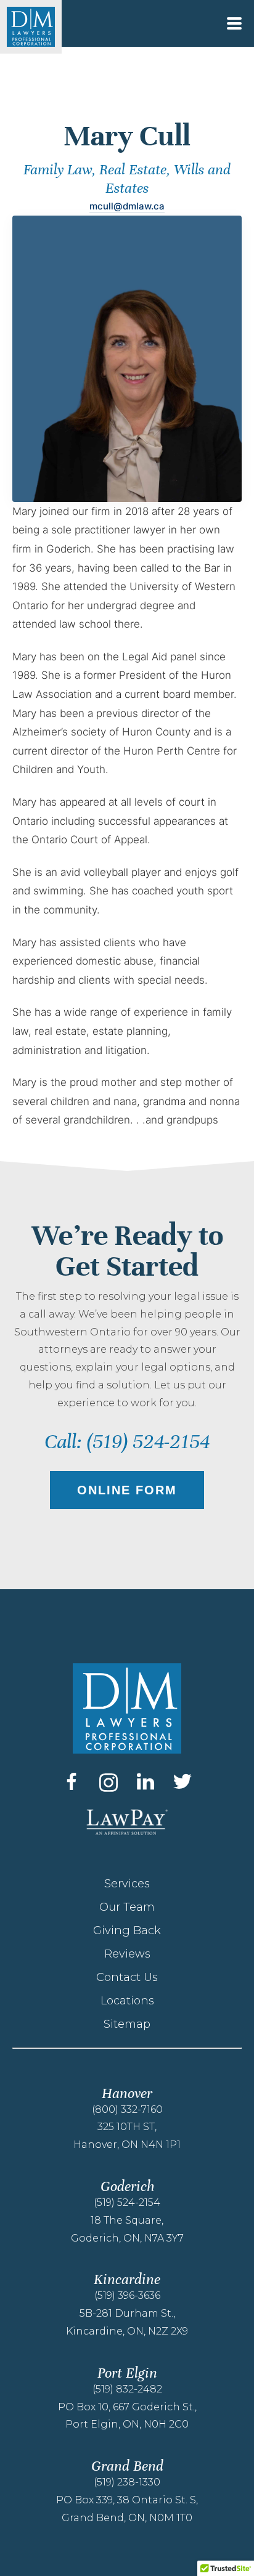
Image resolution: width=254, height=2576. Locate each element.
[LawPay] (127, 1822)
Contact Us (127, 1977)
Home (22, 96)
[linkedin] (145, 1781)
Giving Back (127, 1930)
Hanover (127, 2093)
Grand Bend (127, 2466)
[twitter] (182, 1781)
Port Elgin (127, 2373)
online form (127, 1490)
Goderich (127, 2186)
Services (127, 1884)
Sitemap (127, 2024)
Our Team (127, 1907)
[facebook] (72, 1781)
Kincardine (127, 2279)
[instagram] (109, 1783)
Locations (127, 2001)
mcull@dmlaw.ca (127, 206)
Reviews (127, 1954)
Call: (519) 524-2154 (127, 1442)
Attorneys (51, 96)
